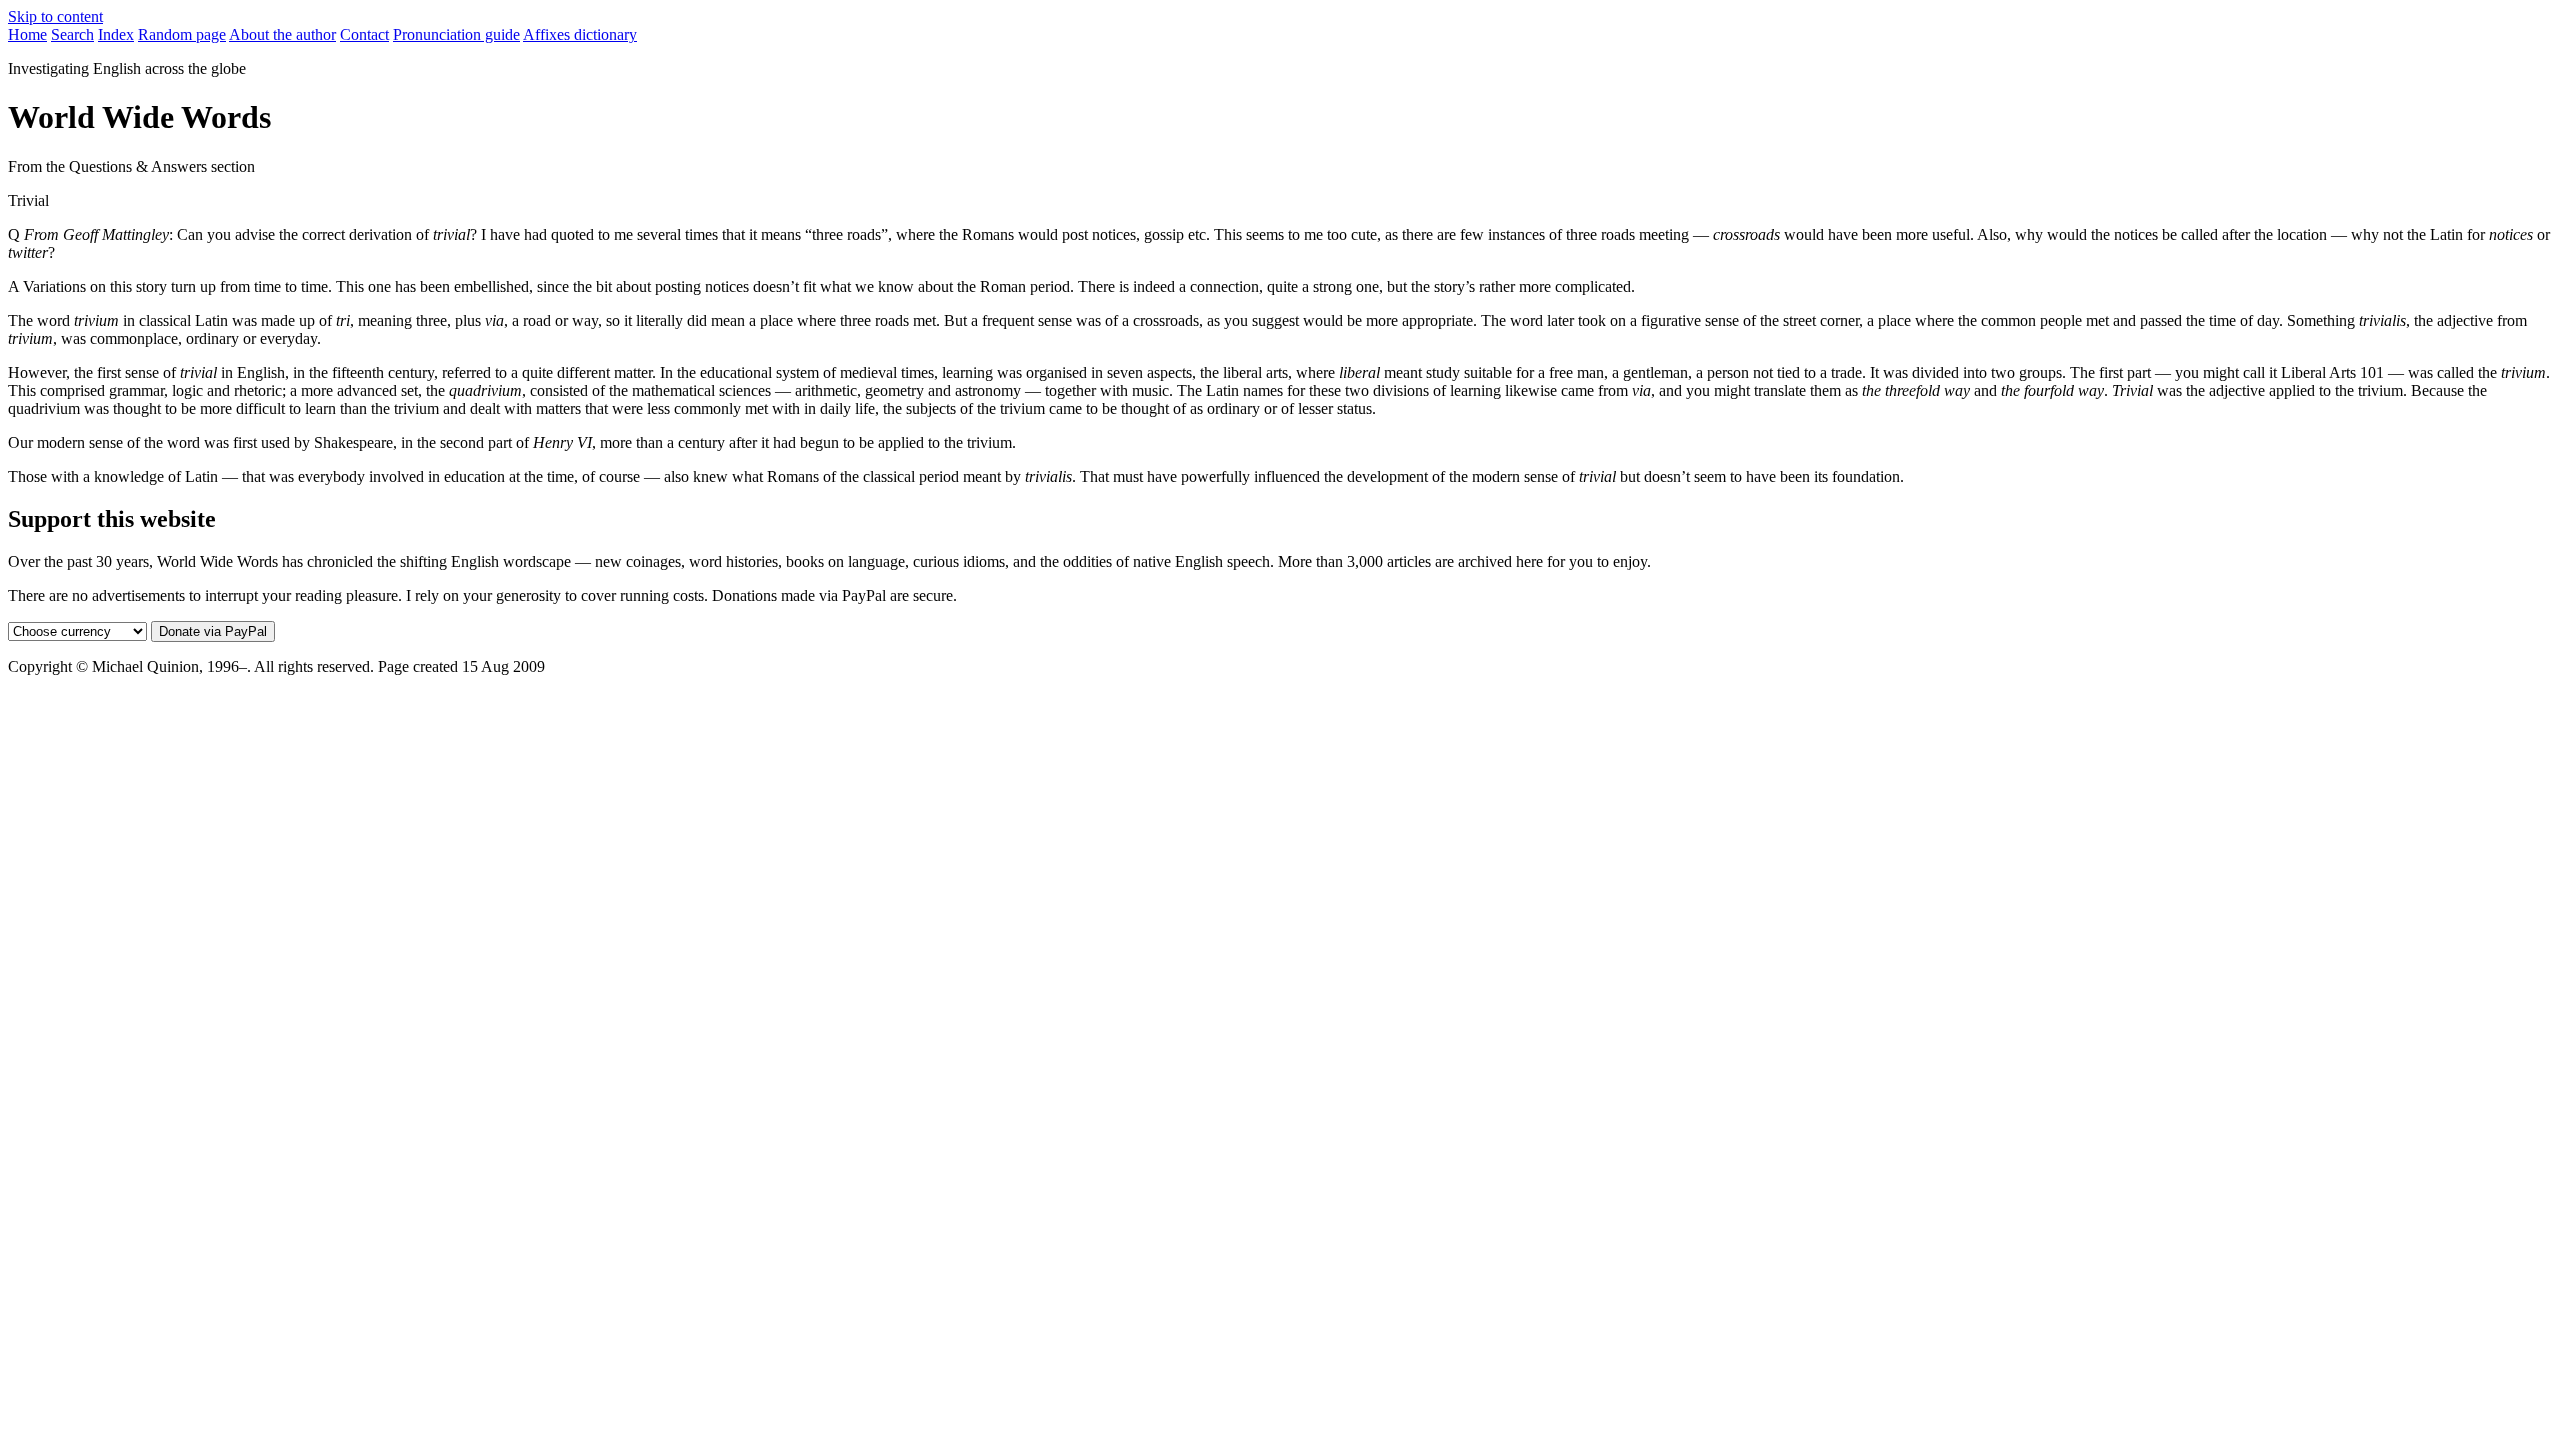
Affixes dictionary (580, 34)
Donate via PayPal (213, 631)
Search (72, 34)
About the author (282, 34)
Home (27, 34)
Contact (364, 34)
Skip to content (55, 16)
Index (116, 34)
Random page (182, 34)
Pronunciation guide (456, 34)
